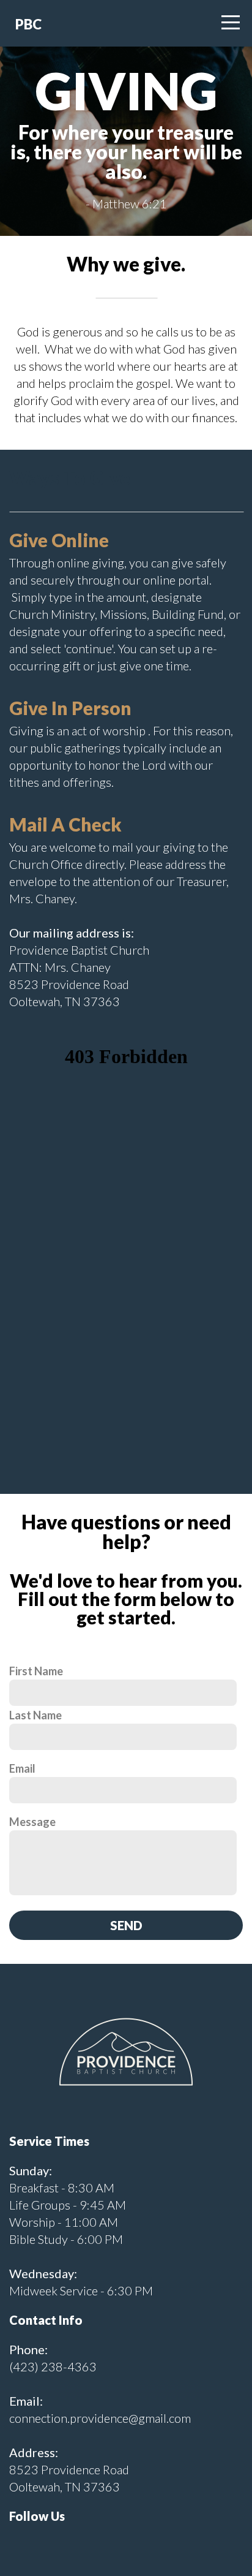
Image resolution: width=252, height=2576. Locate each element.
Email (22, 1768)
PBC (28, 24)
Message (32, 1822)
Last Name (35, 1715)
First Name (36, 1671)
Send (126, 1925)
